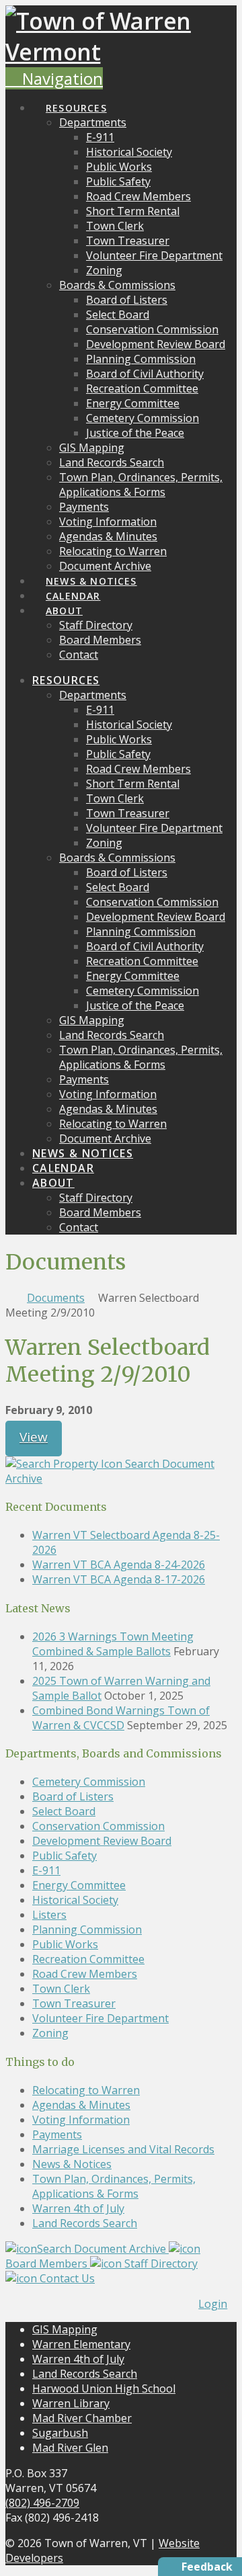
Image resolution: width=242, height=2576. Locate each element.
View (34, 1437)
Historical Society (75, 1900)
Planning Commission (87, 1929)
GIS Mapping (65, 2329)
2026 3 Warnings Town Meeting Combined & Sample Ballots (113, 1644)
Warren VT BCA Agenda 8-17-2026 (119, 1579)
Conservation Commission (98, 1826)
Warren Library (71, 2403)
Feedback (207, 2567)
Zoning (50, 2033)
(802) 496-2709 (42, 2503)
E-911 (46, 1870)
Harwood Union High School (104, 2388)
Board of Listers (73, 1796)
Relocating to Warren (86, 2090)
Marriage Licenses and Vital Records (123, 2149)
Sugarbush (60, 2433)
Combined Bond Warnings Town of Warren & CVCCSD (121, 1718)
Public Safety (65, 1856)
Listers (49, 1915)
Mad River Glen (70, 2448)
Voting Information (81, 2120)
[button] (54, 78)
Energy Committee (79, 1885)
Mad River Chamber (82, 2418)
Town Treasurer (74, 2003)
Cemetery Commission (89, 1782)
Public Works (65, 1944)
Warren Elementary (81, 2344)
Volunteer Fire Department (100, 2018)
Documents (56, 1298)
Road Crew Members (85, 1974)
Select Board (64, 1811)
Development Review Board (102, 1841)
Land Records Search (85, 2223)
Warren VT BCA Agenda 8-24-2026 (119, 1565)
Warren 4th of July (78, 2208)
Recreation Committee (88, 1959)
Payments (57, 2134)
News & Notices (72, 2164)
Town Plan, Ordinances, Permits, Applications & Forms (114, 2186)
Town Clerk (61, 1989)
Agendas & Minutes (81, 2105)
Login (213, 2304)
